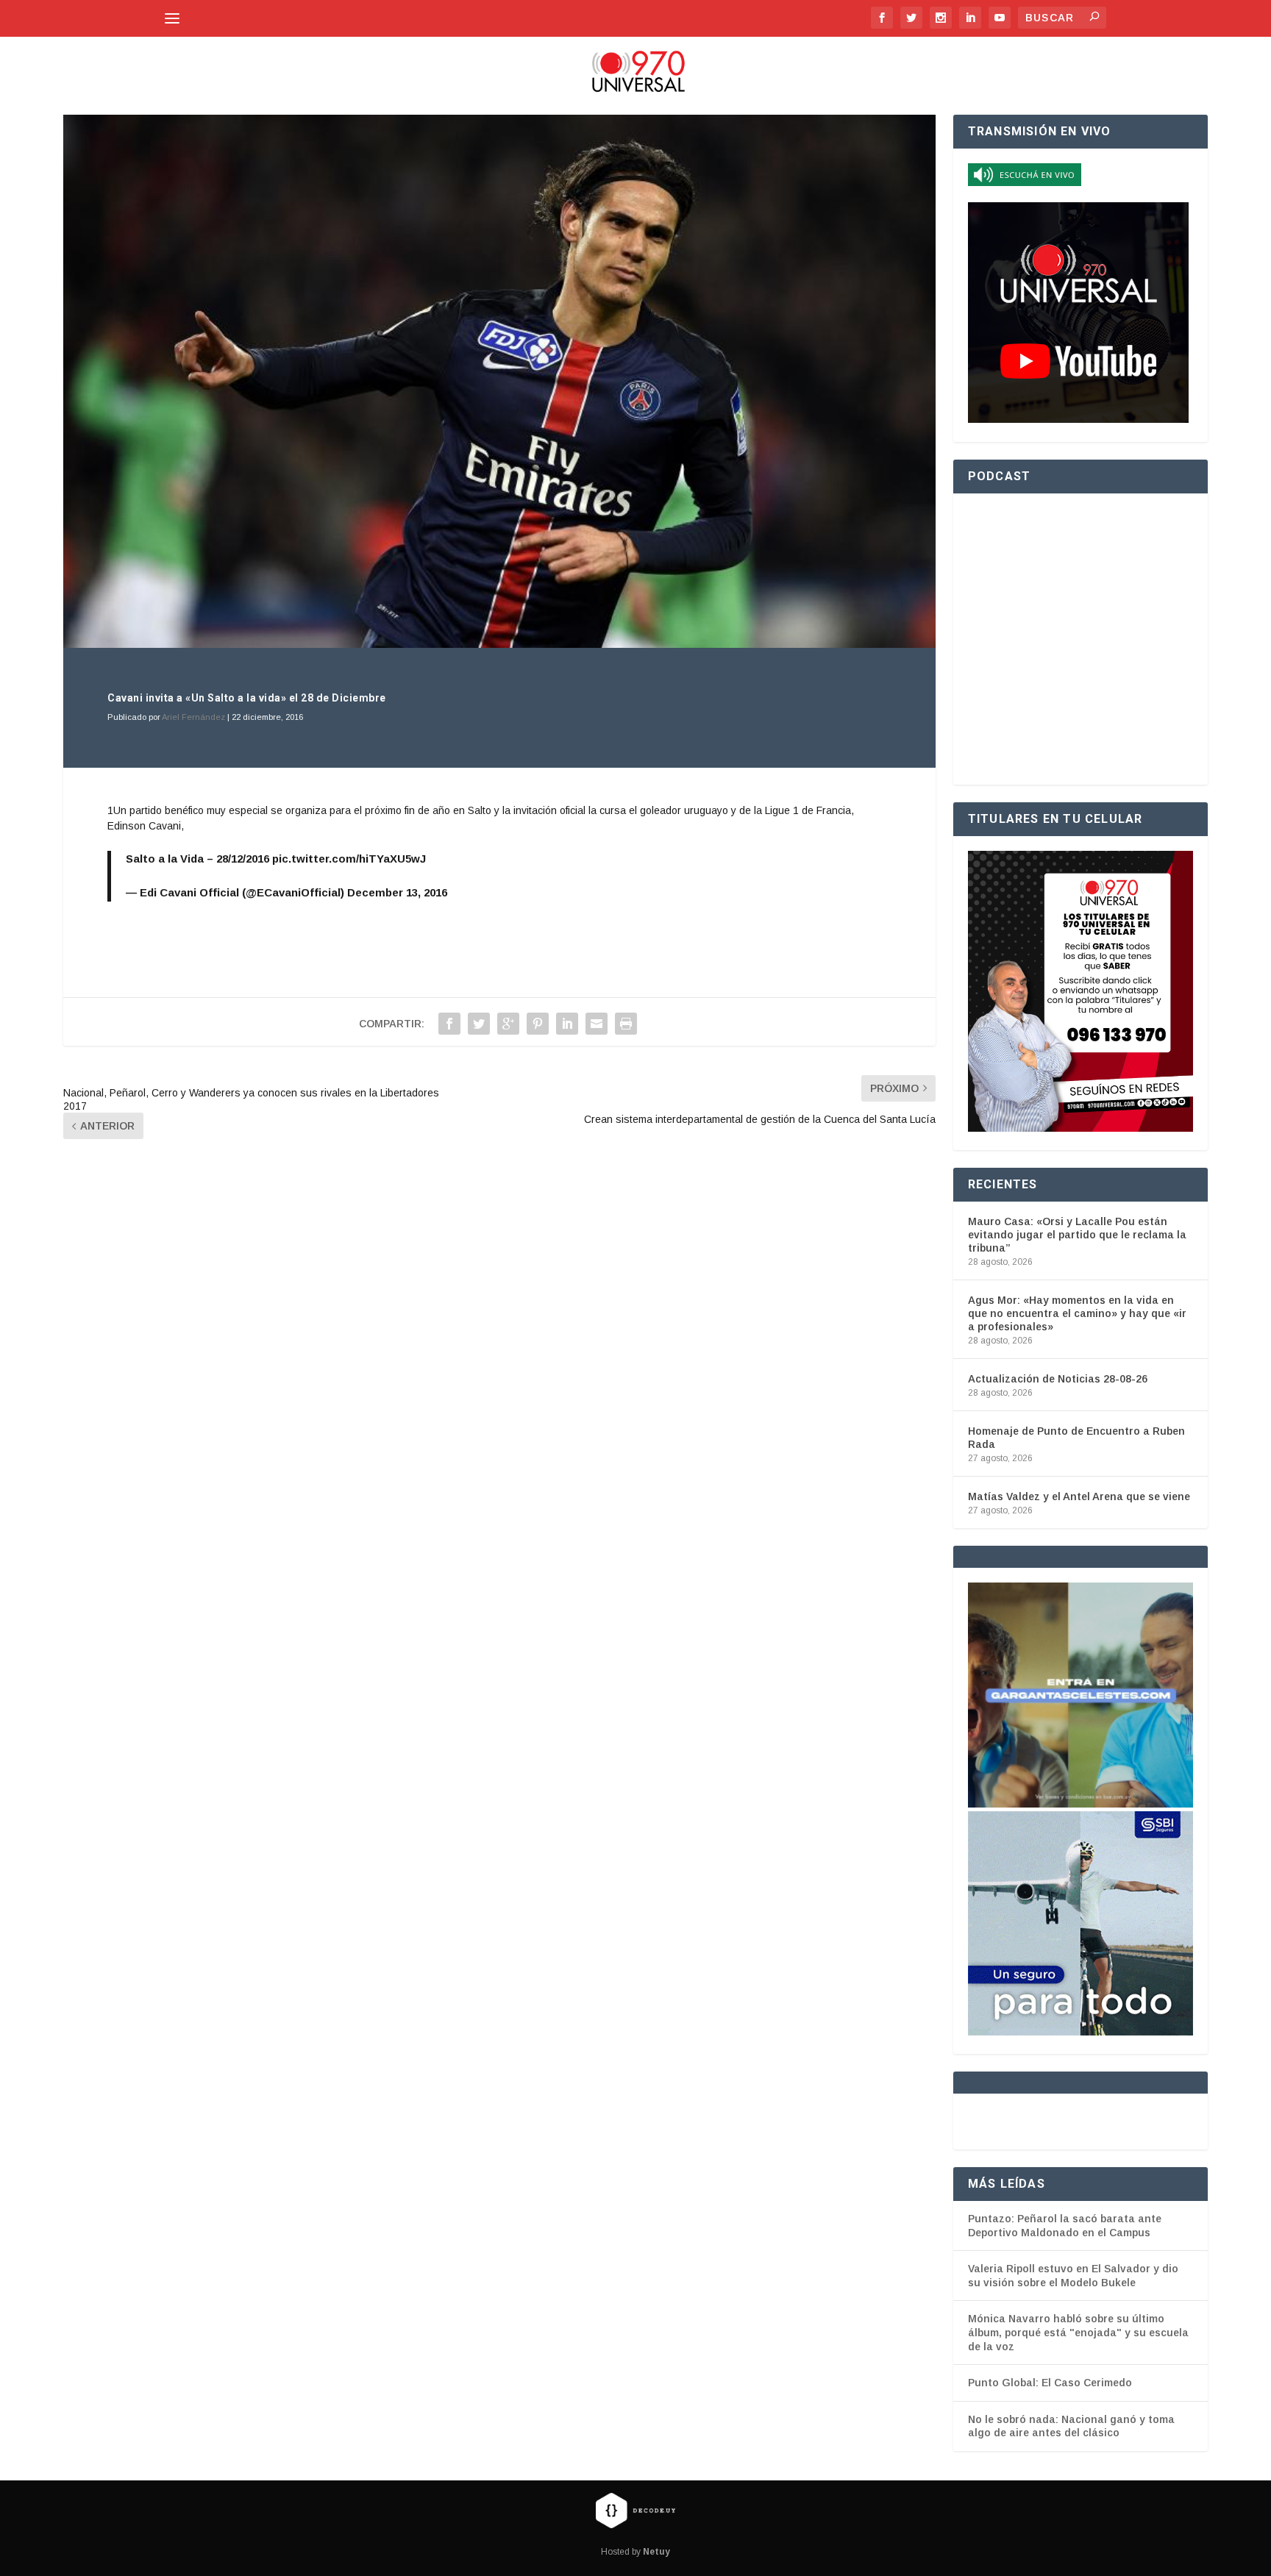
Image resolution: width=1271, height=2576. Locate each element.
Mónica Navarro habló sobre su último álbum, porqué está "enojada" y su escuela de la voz (1078, 2332)
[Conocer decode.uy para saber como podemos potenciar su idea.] (635, 2510)
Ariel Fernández (193, 717)
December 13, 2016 (397, 892)
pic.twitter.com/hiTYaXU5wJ (349, 859)
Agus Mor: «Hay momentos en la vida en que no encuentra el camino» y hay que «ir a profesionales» (1077, 1313)
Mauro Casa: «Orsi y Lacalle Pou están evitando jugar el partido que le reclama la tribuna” (1077, 1235)
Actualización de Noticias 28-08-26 (1058, 1379)
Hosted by (635, 2552)
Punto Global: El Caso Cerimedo (1050, 2383)
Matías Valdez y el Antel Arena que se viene (1079, 1496)
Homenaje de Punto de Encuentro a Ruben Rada (1076, 1438)
